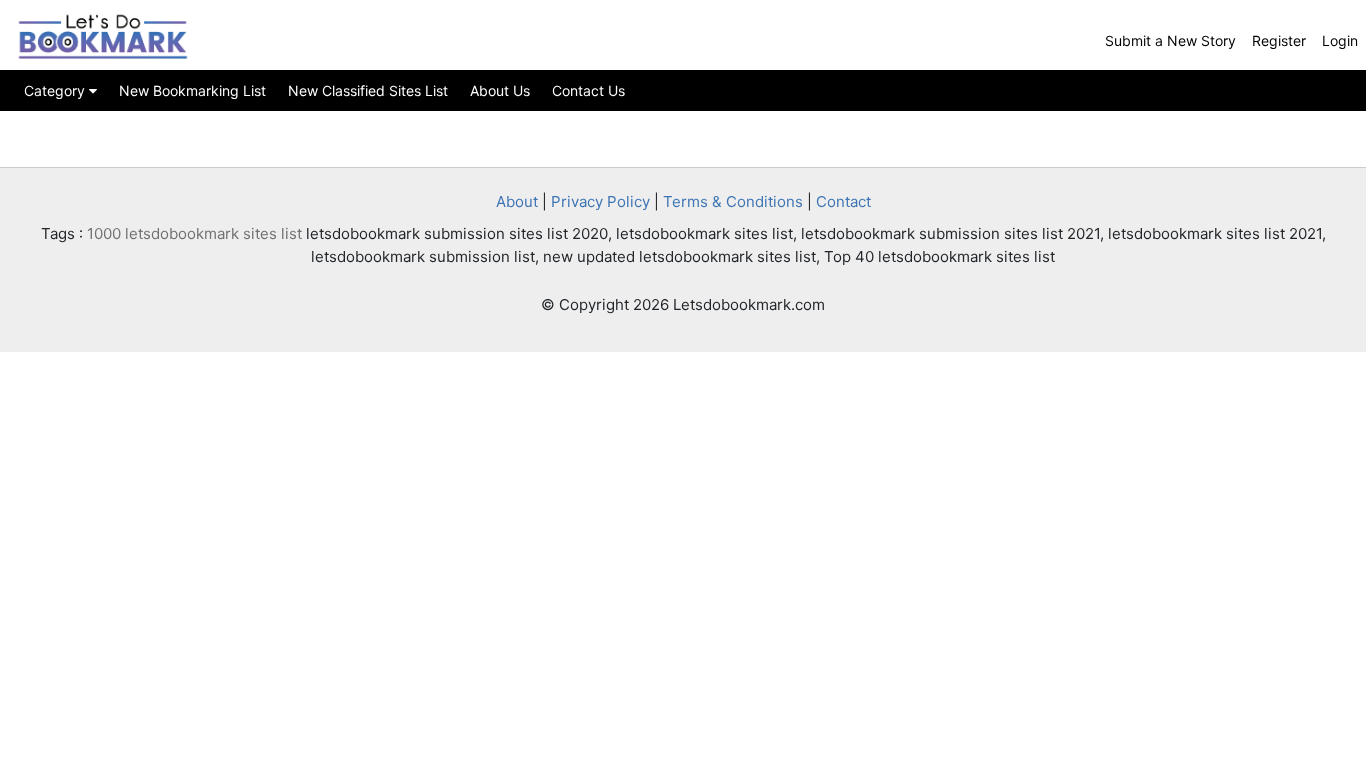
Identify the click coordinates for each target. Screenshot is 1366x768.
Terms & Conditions (733, 201)
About (517, 201)
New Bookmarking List (192, 90)
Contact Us (588, 90)
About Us (500, 90)
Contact (843, 201)
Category (56, 90)
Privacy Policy (600, 201)
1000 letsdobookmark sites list (194, 233)
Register (1279, 40)
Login (1340, 40)
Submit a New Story (1170, 40)
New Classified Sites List (368, 90)
